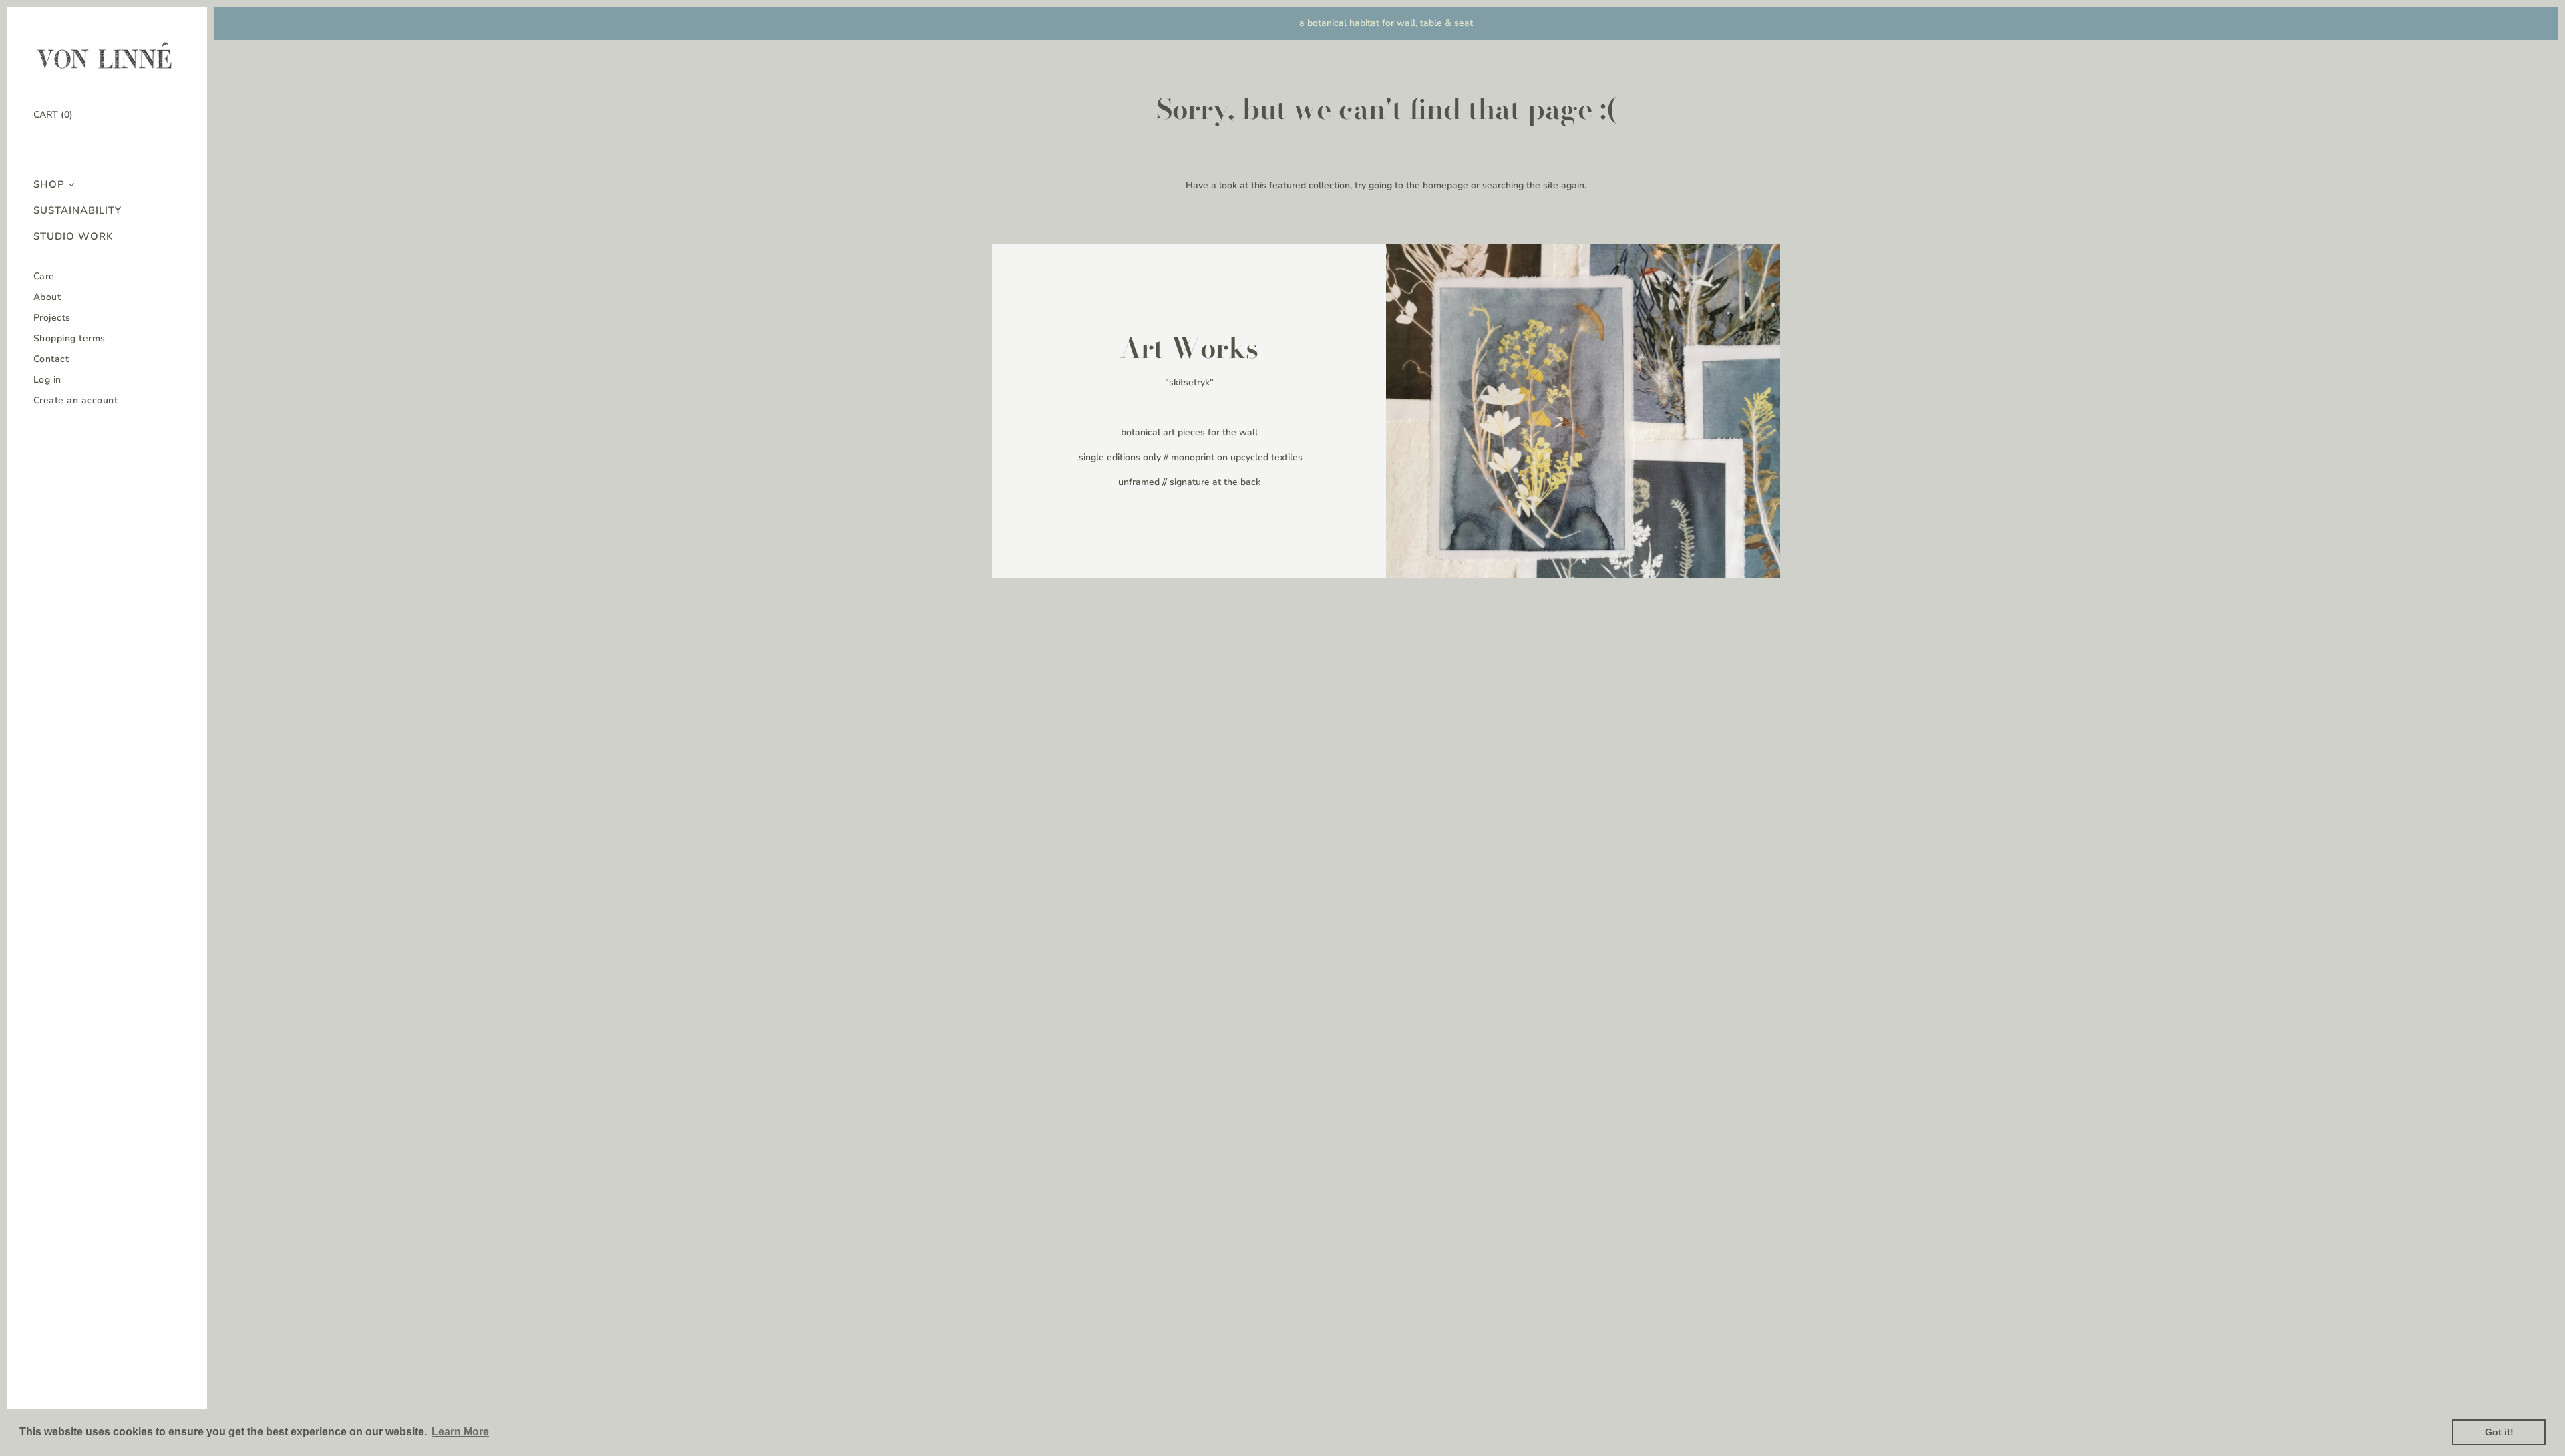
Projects (52, 318)
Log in (47, 380)
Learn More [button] (460, 1432)
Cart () (53, 115)
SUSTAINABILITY (77, 211)
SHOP (49, 185)
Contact (51, 359)
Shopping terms (69, 338)
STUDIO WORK (73, 237)
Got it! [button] (2499, 1432)
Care (44, 276)
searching (1503, 185)
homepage (1445, 185)
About (47, 297)
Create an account (76, 400)
